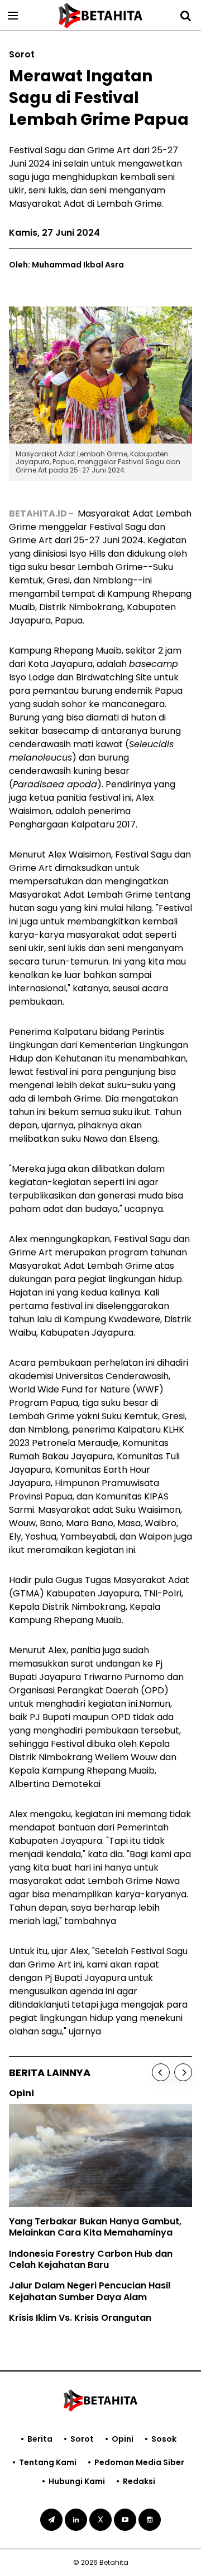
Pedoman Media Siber (139, 2462)
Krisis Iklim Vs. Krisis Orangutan (80, 2318)
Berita (40, 2439)
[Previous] (161, 2072)
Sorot (82, 2439)
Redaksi (139, 2481)
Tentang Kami (48, 2462)
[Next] (183, 2072)
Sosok (164, 2439)
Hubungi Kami (77, 2481)
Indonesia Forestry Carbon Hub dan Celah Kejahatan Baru (91, 2260)
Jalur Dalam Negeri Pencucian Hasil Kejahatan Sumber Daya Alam (90, 2291)
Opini (123, 2439)
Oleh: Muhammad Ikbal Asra (66, 265)
